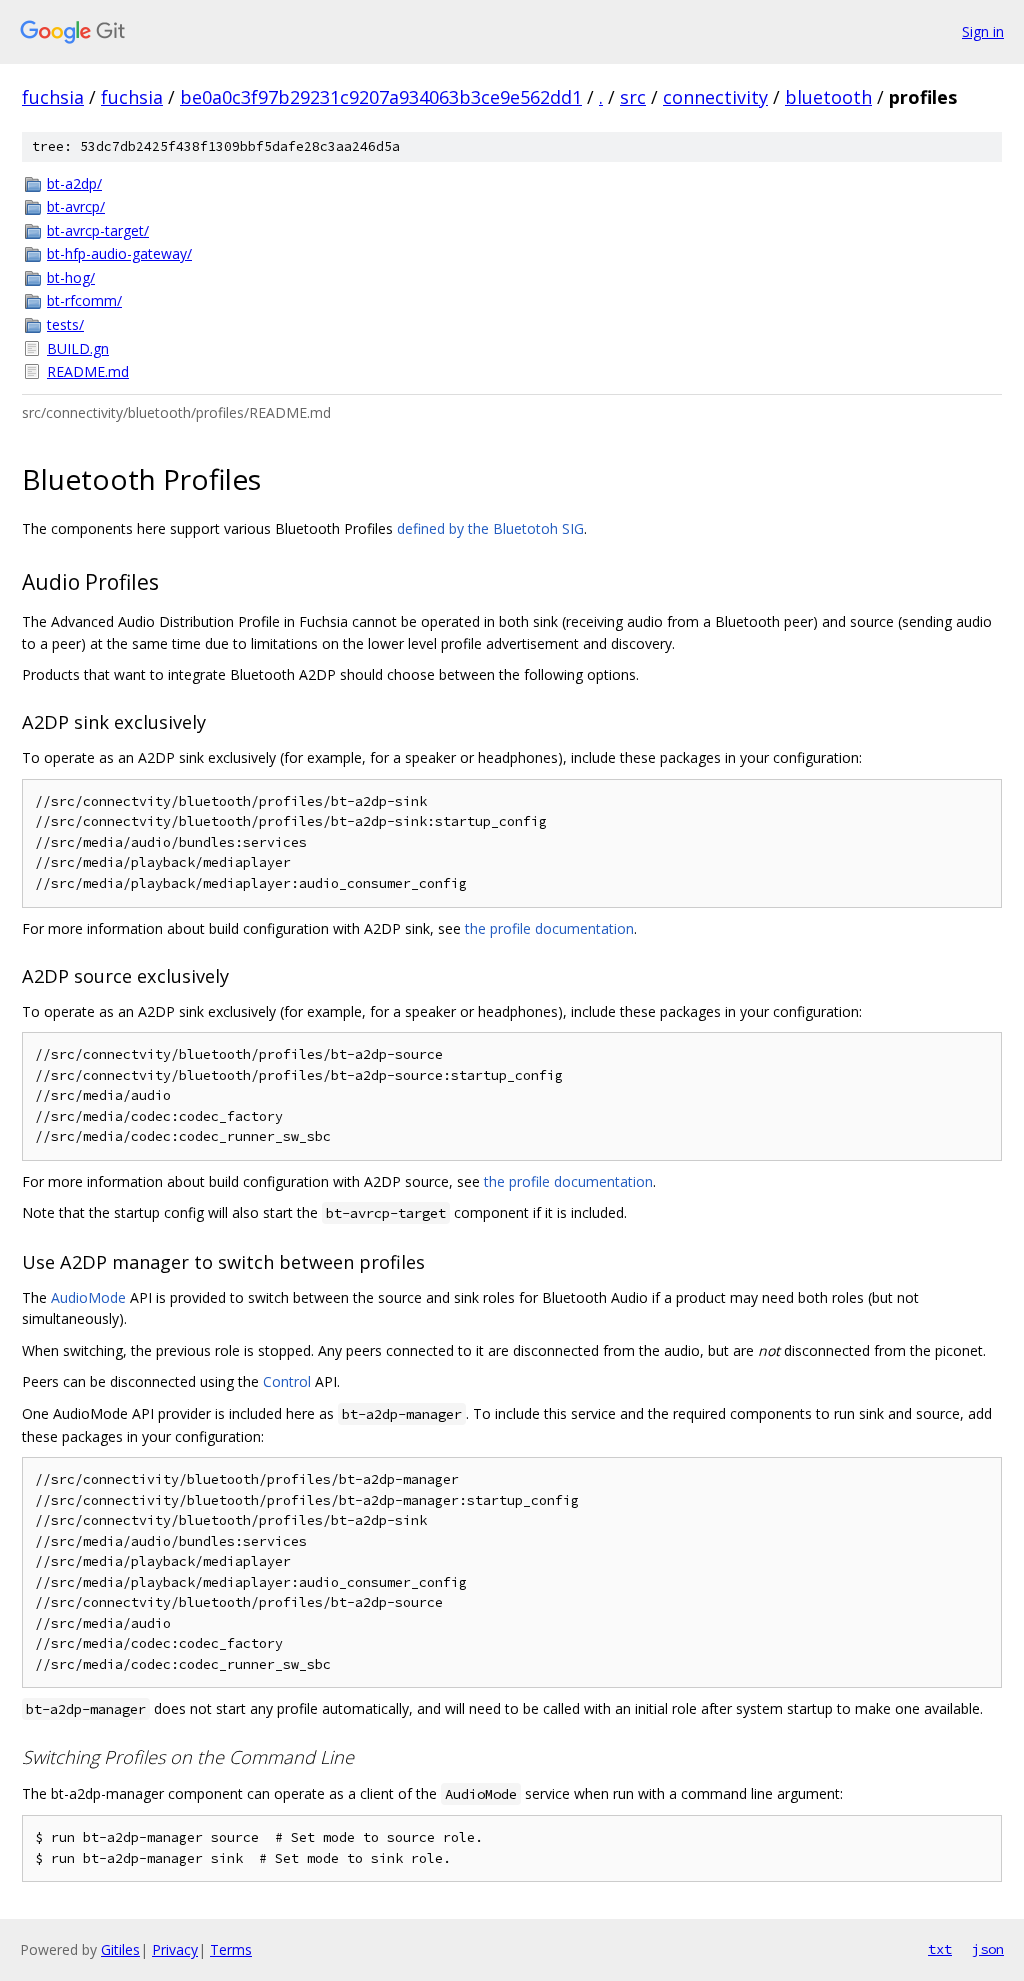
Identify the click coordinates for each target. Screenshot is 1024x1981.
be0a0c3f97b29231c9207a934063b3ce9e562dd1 (381, 97)
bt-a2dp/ (74, 183)
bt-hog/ (71, 277)
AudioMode (88, 1297)
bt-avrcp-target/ (98, 230)
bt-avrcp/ (76, 206)
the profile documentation (549, 928)
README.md (88, 371)
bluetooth (828, 97)
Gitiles (120, 1949)
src (633, 97)
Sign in (983, 31)
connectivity (715, 97)
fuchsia (53, 97)
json (988, 1949)
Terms (231, 1949)
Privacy (175, 1949)
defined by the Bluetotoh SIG (490, 528)
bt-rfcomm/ (84, 300)
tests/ (65, 324)
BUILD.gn (78, 348)
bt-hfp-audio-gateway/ (119, 253)
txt (940, 1949)
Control (287, 1381)
